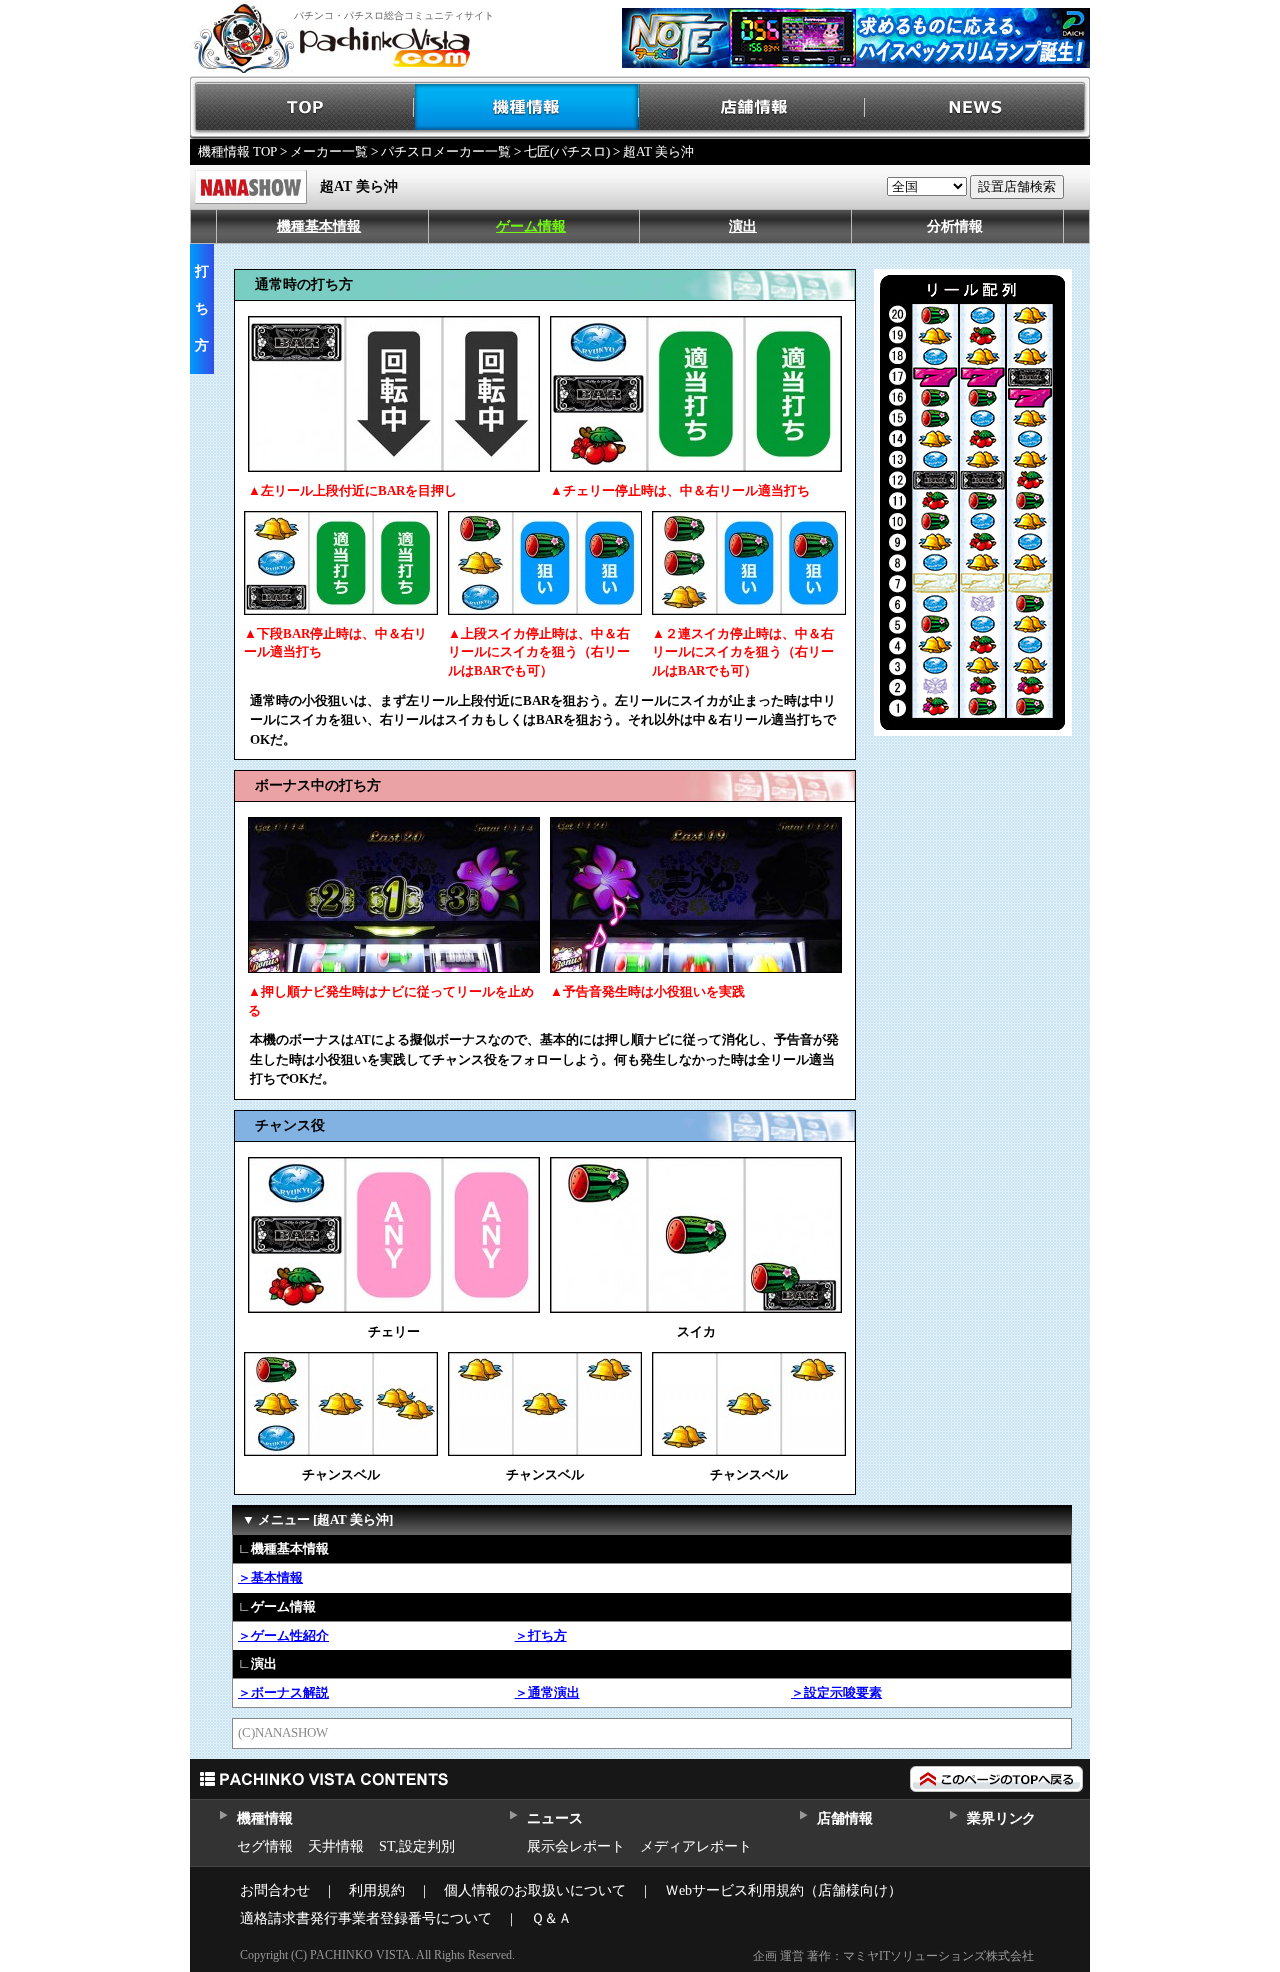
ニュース (554, 1818)
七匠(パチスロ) (567, 151)
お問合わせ (275, 1890)
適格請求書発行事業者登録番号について (366, 1918)
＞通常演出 (547, 1692)
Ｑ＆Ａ (551, 1918)
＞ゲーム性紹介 (283, 1635)
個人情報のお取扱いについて (535, 1890)
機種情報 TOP (237, 151)
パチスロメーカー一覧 (446, 151)
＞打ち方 (541, 1635)
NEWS (977, 107)
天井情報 (336, 1846)
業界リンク (1001, 1818)
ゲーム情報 (531, 226)
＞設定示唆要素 (836, 1692)
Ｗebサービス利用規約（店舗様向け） (783, 1890)
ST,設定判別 (417, 1846)
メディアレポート (696, 1846)
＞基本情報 (270, 1577)
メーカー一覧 (329, 151)
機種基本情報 (319, 226)
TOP (302, 107)
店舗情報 (752, 107)
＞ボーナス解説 (283, 1692)
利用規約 (377, 1890)
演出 (743, 226)
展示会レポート (576, 1846)
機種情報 (527, 107)
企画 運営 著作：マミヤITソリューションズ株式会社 (893, 1956)
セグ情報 (265, 1846)
